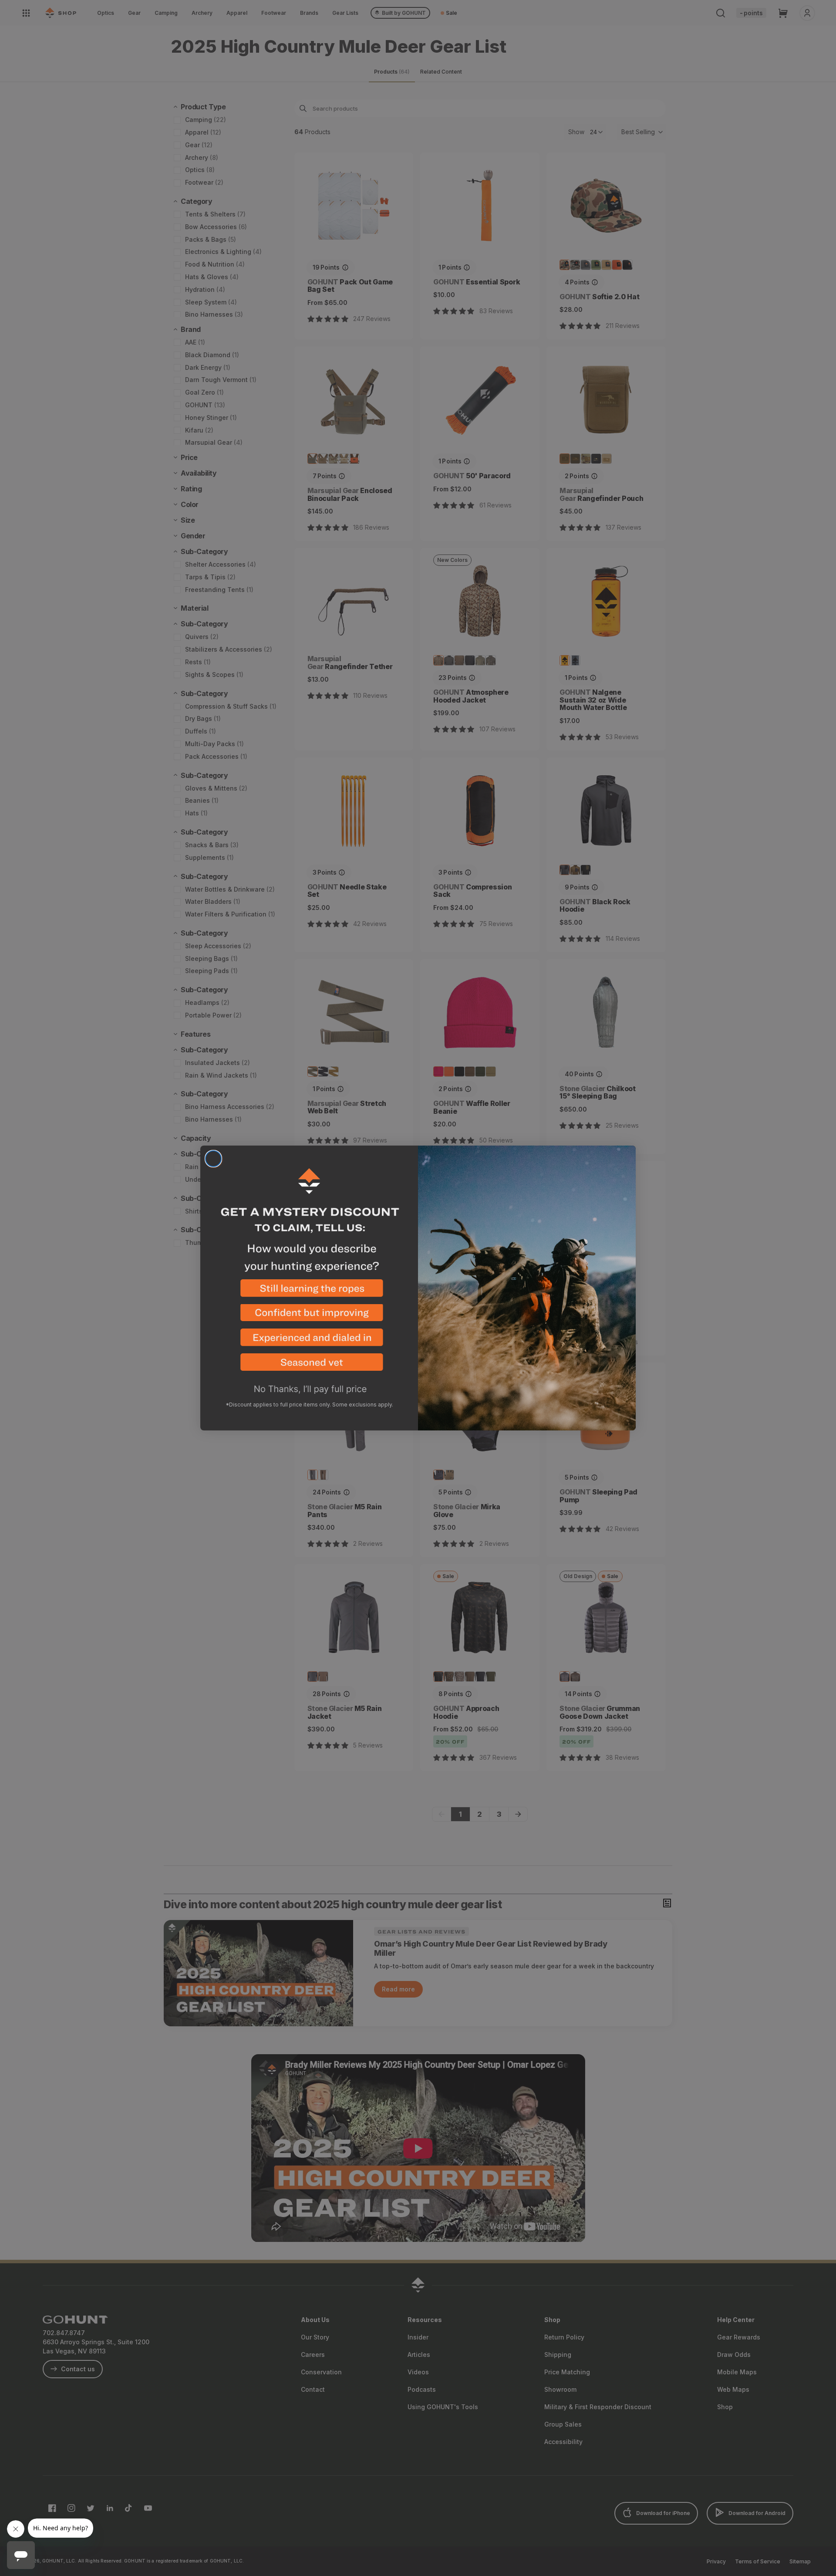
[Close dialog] (213, 1159)
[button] (309, 1292)
